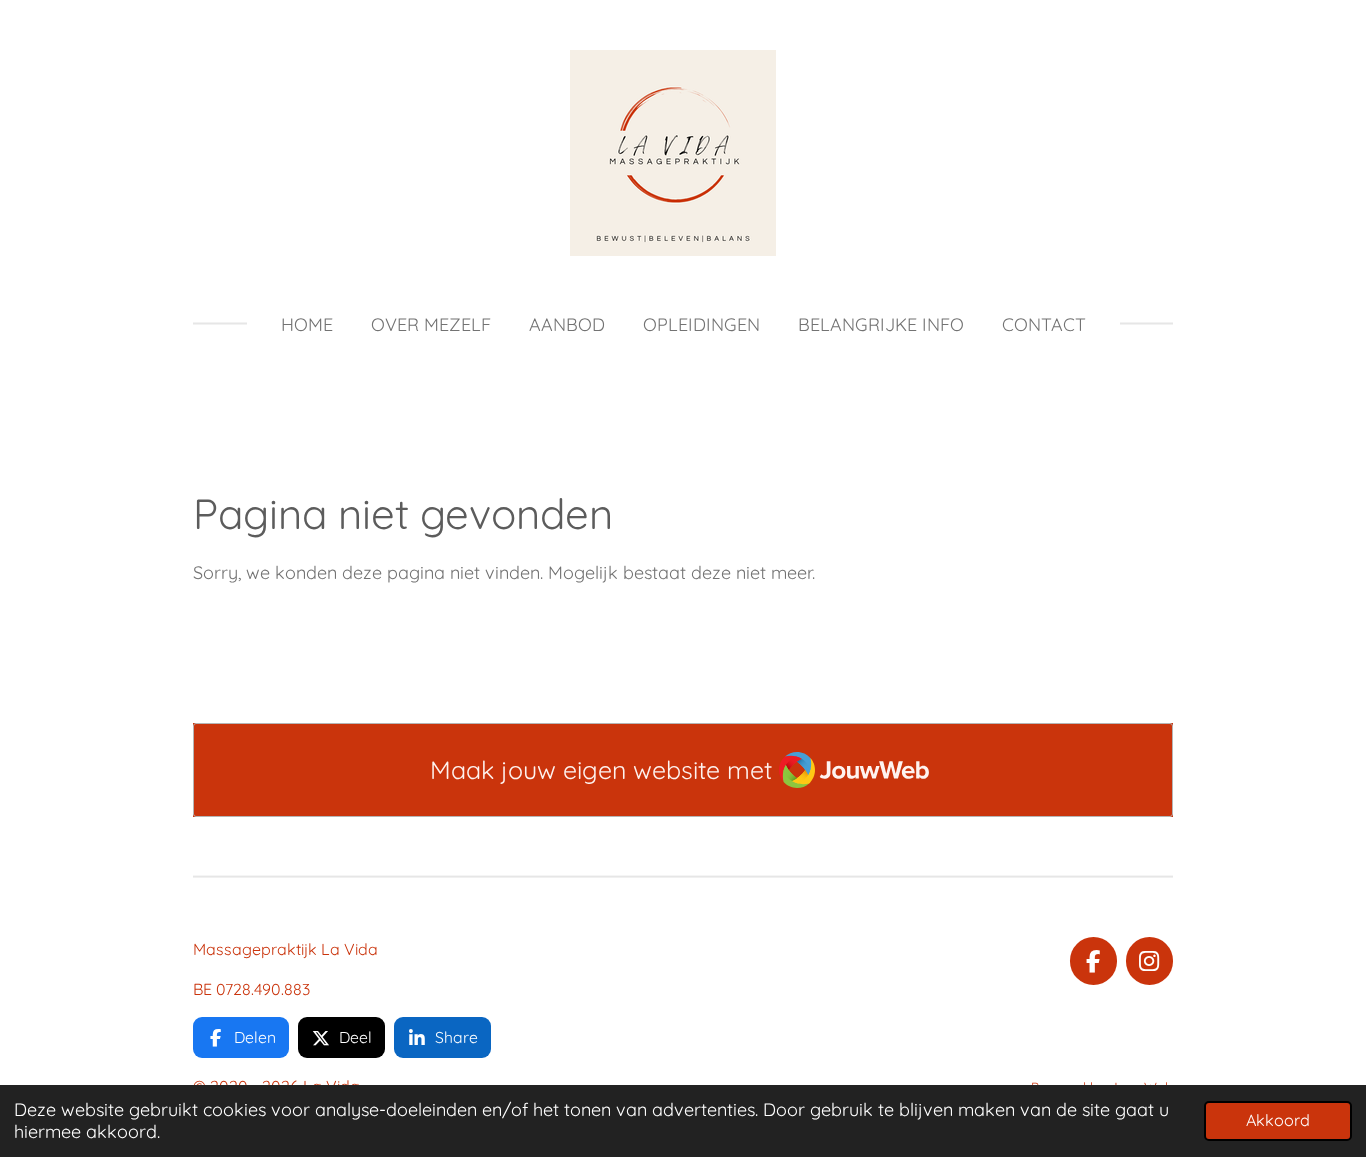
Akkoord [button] (1278, 1120)
